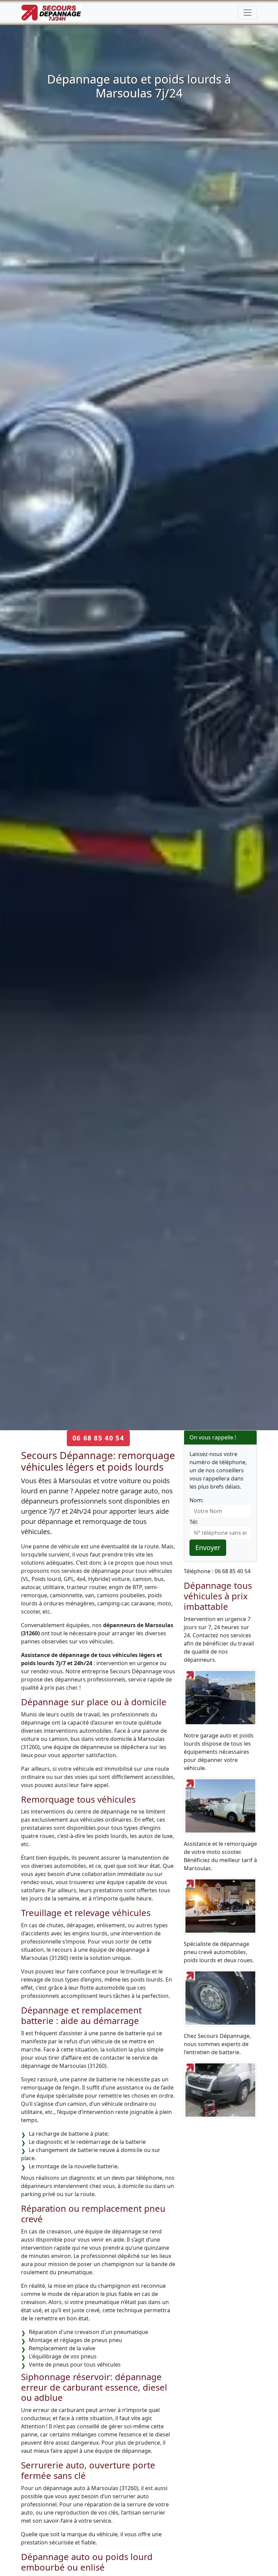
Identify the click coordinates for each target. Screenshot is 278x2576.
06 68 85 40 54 (98, 1438)
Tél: (194, 1522)
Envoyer (208, 1548)
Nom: (196, 1500)
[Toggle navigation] (247, 13)
